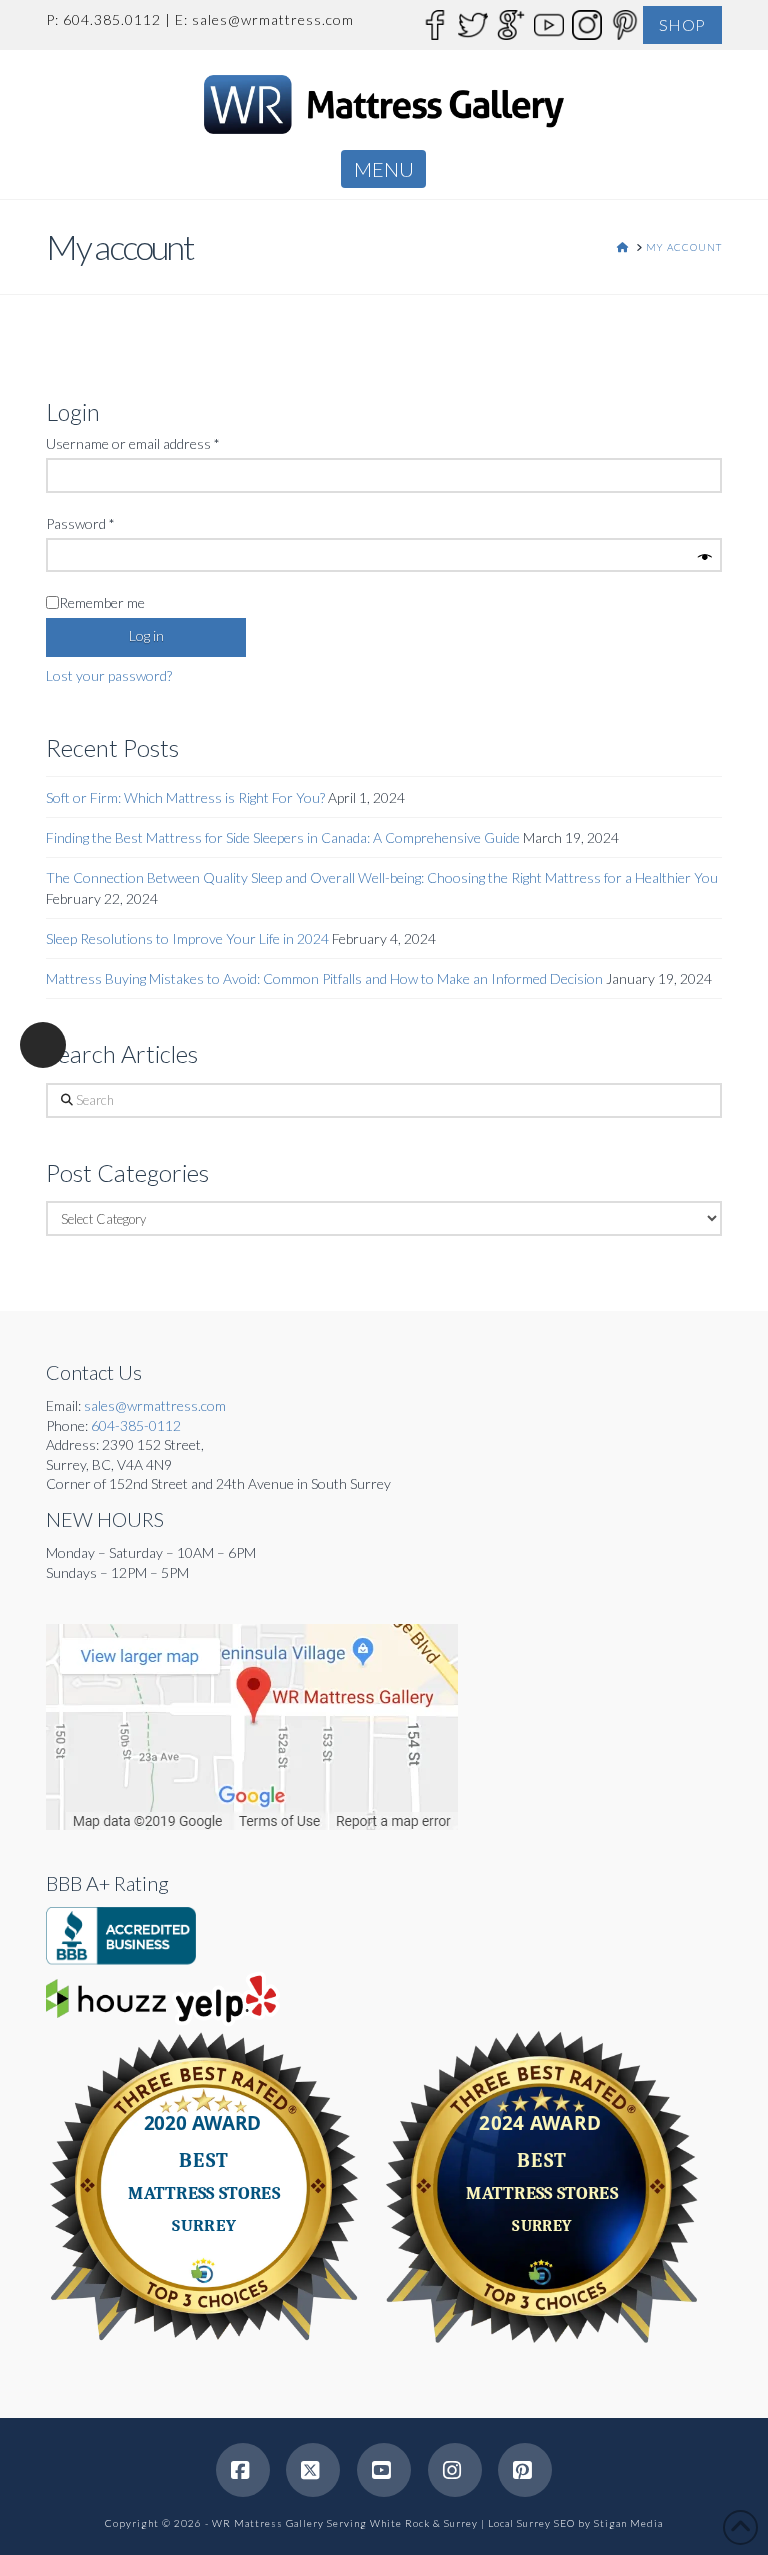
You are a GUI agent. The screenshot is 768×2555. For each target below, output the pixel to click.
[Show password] (705, 558)
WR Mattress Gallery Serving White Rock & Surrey (345, 2523)
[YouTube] (548, 23)
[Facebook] (434, 23)
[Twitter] (472, 23)
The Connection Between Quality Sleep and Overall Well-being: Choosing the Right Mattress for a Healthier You (382, 877)
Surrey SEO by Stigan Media (590, 2523)
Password (107, 523)
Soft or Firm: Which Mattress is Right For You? (185, 797)
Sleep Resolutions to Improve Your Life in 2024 (187, 938)
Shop (682, 24)
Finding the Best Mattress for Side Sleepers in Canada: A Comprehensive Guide (283, 837)
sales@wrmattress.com (273, 19)
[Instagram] (586, 23)
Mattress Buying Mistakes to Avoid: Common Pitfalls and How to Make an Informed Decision (324, 978)
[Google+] (510, 23)
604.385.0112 (112, 19)
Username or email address (159, 443)
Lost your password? (109, 675)
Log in (146, 635)
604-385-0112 (136, 1425)
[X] (313, 2470)
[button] (383, 169)
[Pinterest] (624, 23)
